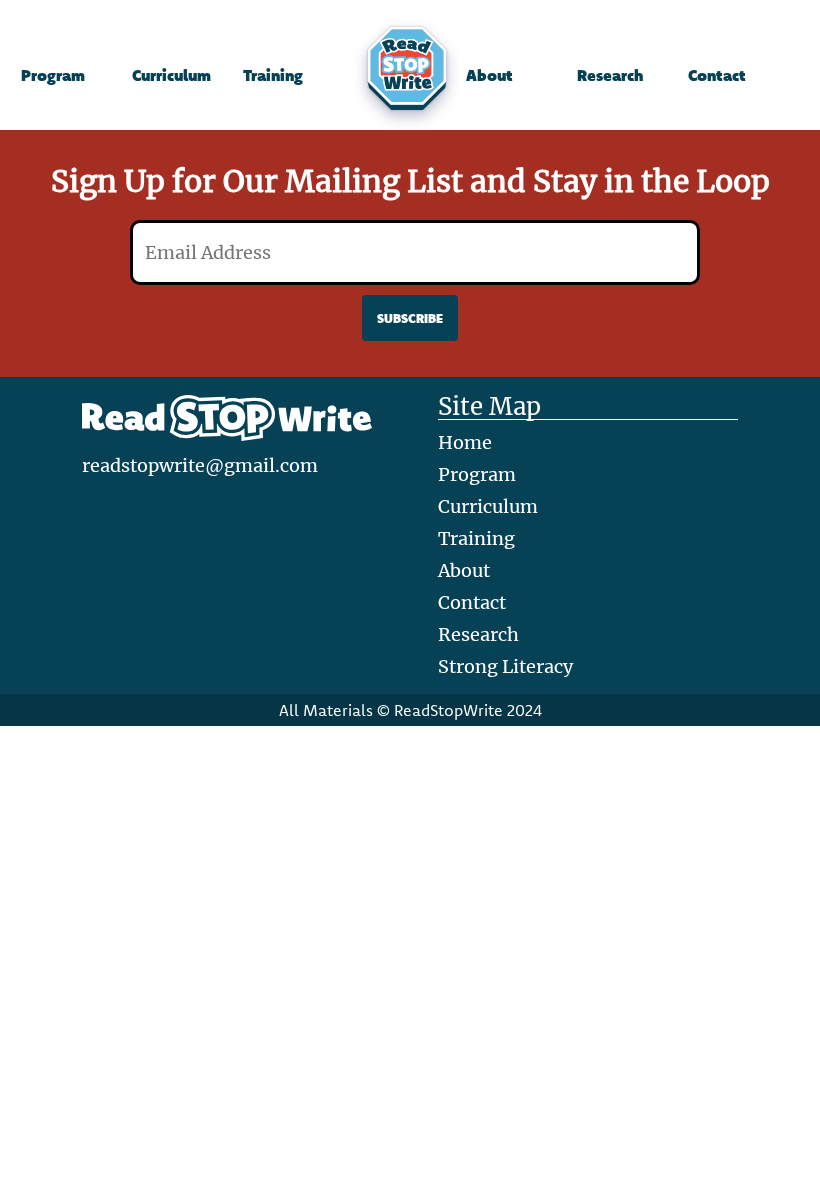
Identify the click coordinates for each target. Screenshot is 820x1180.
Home (465, 442)
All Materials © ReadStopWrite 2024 (410, 710)
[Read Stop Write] (409, 75)
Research (610, 74)
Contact (717, 74)
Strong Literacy (505, 666)
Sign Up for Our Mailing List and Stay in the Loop (410, 181)
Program (53, 74)
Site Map (489, 407)
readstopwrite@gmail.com (200, 465)
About (489, 74)
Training (273, 74)
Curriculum (171, 74)
